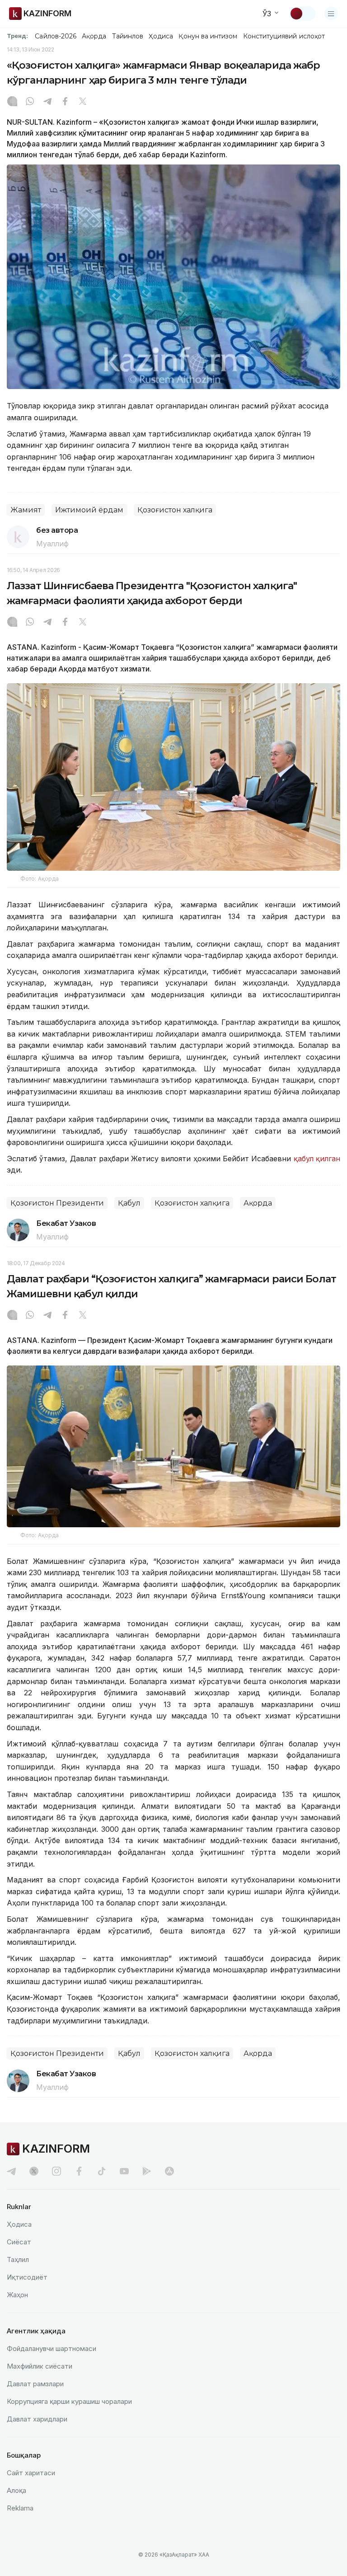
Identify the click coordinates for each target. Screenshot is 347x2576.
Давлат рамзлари (35, 2384)
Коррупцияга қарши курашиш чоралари (69, 2401)
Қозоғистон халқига (175, 510)
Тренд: (17, 36)
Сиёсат (19, 2242)
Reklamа (20, 2508)
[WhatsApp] (30, 102)
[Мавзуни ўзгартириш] (302, 14)
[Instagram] (12, 102)
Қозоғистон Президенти (57, 1203)
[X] (83, 102)
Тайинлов (128, 36)
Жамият (26, 510)
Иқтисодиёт (27, 2277)
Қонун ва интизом (208, 36)
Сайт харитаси (31, 2473)
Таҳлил (18, 2259)
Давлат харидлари (37, 2419)
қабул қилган (317, 1159)
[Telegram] (47, 102)
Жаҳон (17, 2295)
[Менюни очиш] (331, 14)
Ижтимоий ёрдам (89, 510)
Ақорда (94, 36)
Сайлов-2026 (56, 36)
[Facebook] (65, 102)
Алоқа (16, 2490)
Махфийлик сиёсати (40, 2366)
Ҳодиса (161, 36)
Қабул (129, 1203)
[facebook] (79, 2171)
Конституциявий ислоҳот (284, 36)
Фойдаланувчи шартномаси (52, 2348)
